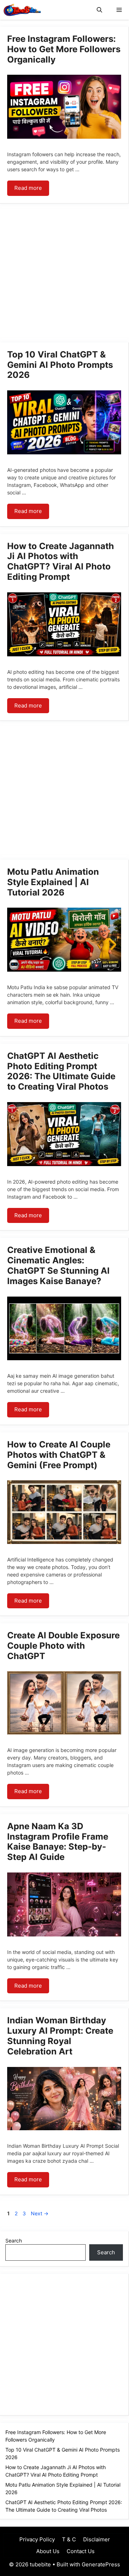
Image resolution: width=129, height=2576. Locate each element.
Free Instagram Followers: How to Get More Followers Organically (64, 49)
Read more (28, 188)
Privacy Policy (37, 2539)
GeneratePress (101, 2564)
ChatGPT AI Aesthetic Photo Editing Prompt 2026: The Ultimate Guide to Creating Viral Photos (61, 1071)
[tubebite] (22, 10)
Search (14, 2241)
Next (40, 2213)
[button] (99, 10)
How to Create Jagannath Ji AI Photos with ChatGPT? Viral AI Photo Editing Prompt (61, 561)
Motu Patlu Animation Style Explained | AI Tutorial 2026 (53, 882)
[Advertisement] (64, 275)
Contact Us (81, 2551)
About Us (47, 2551)
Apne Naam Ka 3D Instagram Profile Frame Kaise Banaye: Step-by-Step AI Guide (58, 1842)
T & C (69, 2539)
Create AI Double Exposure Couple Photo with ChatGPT (63, 1646)
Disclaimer (97, 2539)
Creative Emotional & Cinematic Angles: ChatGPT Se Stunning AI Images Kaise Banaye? (58, 1265)
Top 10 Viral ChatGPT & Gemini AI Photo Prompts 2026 (60, 365)
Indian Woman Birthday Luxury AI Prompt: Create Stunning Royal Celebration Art (60, 2036)
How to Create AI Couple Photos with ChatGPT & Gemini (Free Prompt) (59, 1455)
